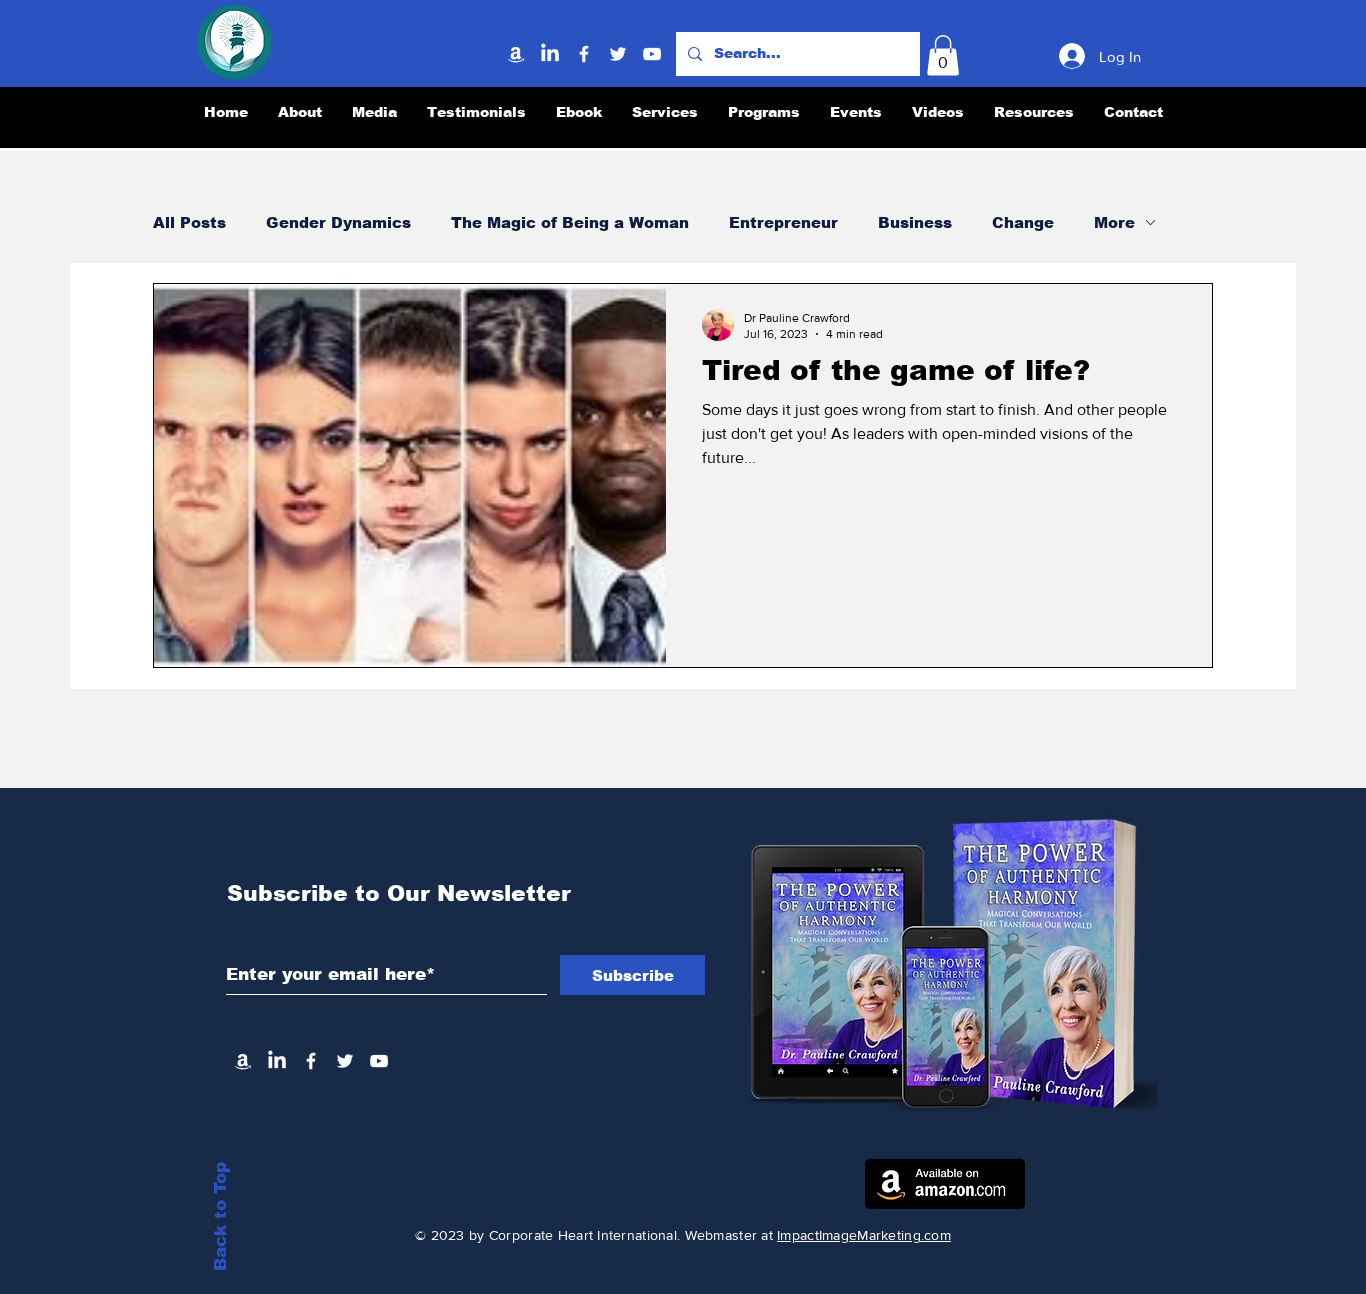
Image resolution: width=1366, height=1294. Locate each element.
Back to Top (220, 1216)
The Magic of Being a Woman (570, 222)
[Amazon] (516, 54)
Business (915, 222)
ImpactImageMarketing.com (864, 1235)
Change (1023, 222)
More (1114, 222)
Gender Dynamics (338, 222)
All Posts (189, 222)
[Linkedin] (550, 54)
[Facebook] (584, 54)
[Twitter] (618, 54)
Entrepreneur (783, 222)
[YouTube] (652, 54)
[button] (943, 55)
